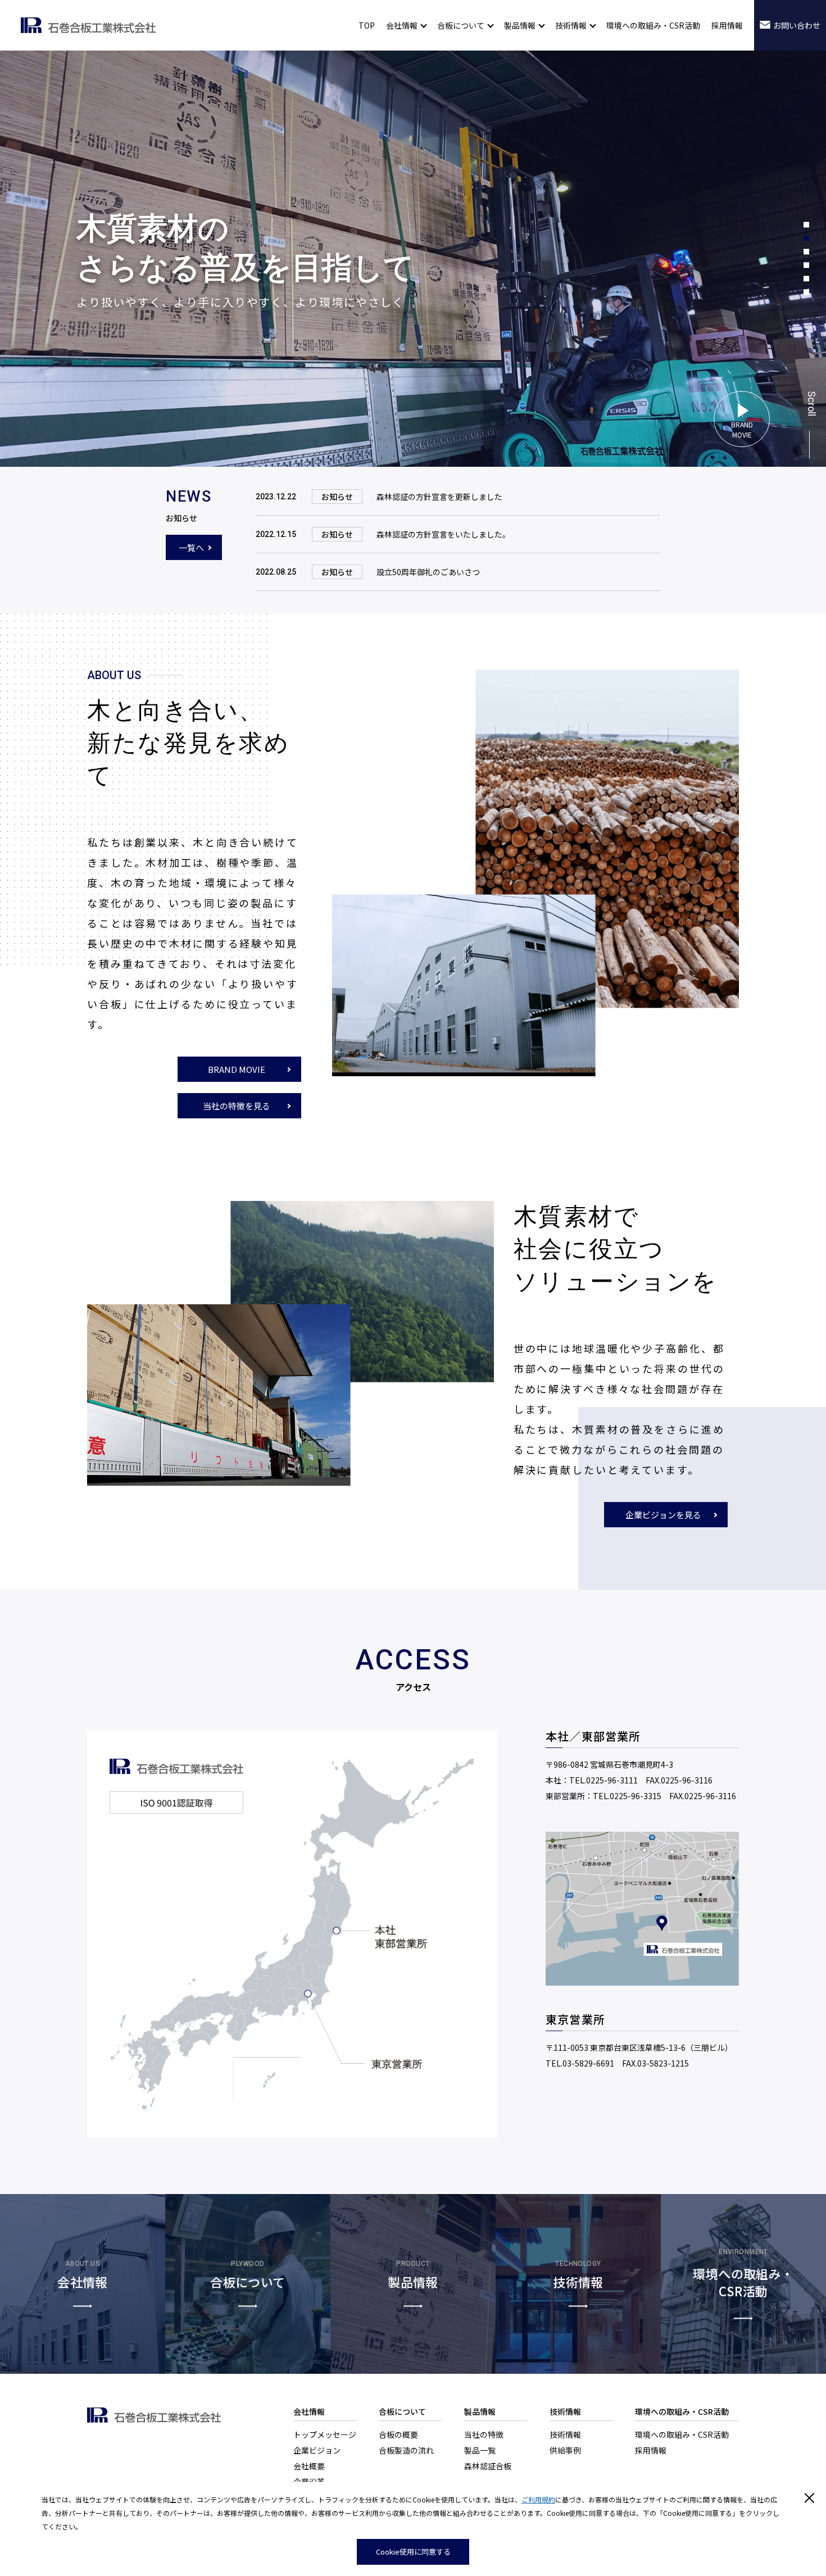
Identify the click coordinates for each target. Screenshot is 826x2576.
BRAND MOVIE (237, 1069)
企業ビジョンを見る (663, 1515)
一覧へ (191, 547)
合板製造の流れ (406, 2450)
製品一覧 (480, 2450)
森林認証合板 (488, 2466)
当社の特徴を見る (237, 1106)
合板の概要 (398, 2434)
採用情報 (727, 25)
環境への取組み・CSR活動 (653, 25)
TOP (367, 25)
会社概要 (309, 2466)
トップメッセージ (325, 2434)
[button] (806, 225)
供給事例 (565, 2450)
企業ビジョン (317, 2450)
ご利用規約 (538, 2499)
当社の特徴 (484, 2434)
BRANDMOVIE (742, 429)
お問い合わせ (797, 25)
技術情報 (565, 2434)
